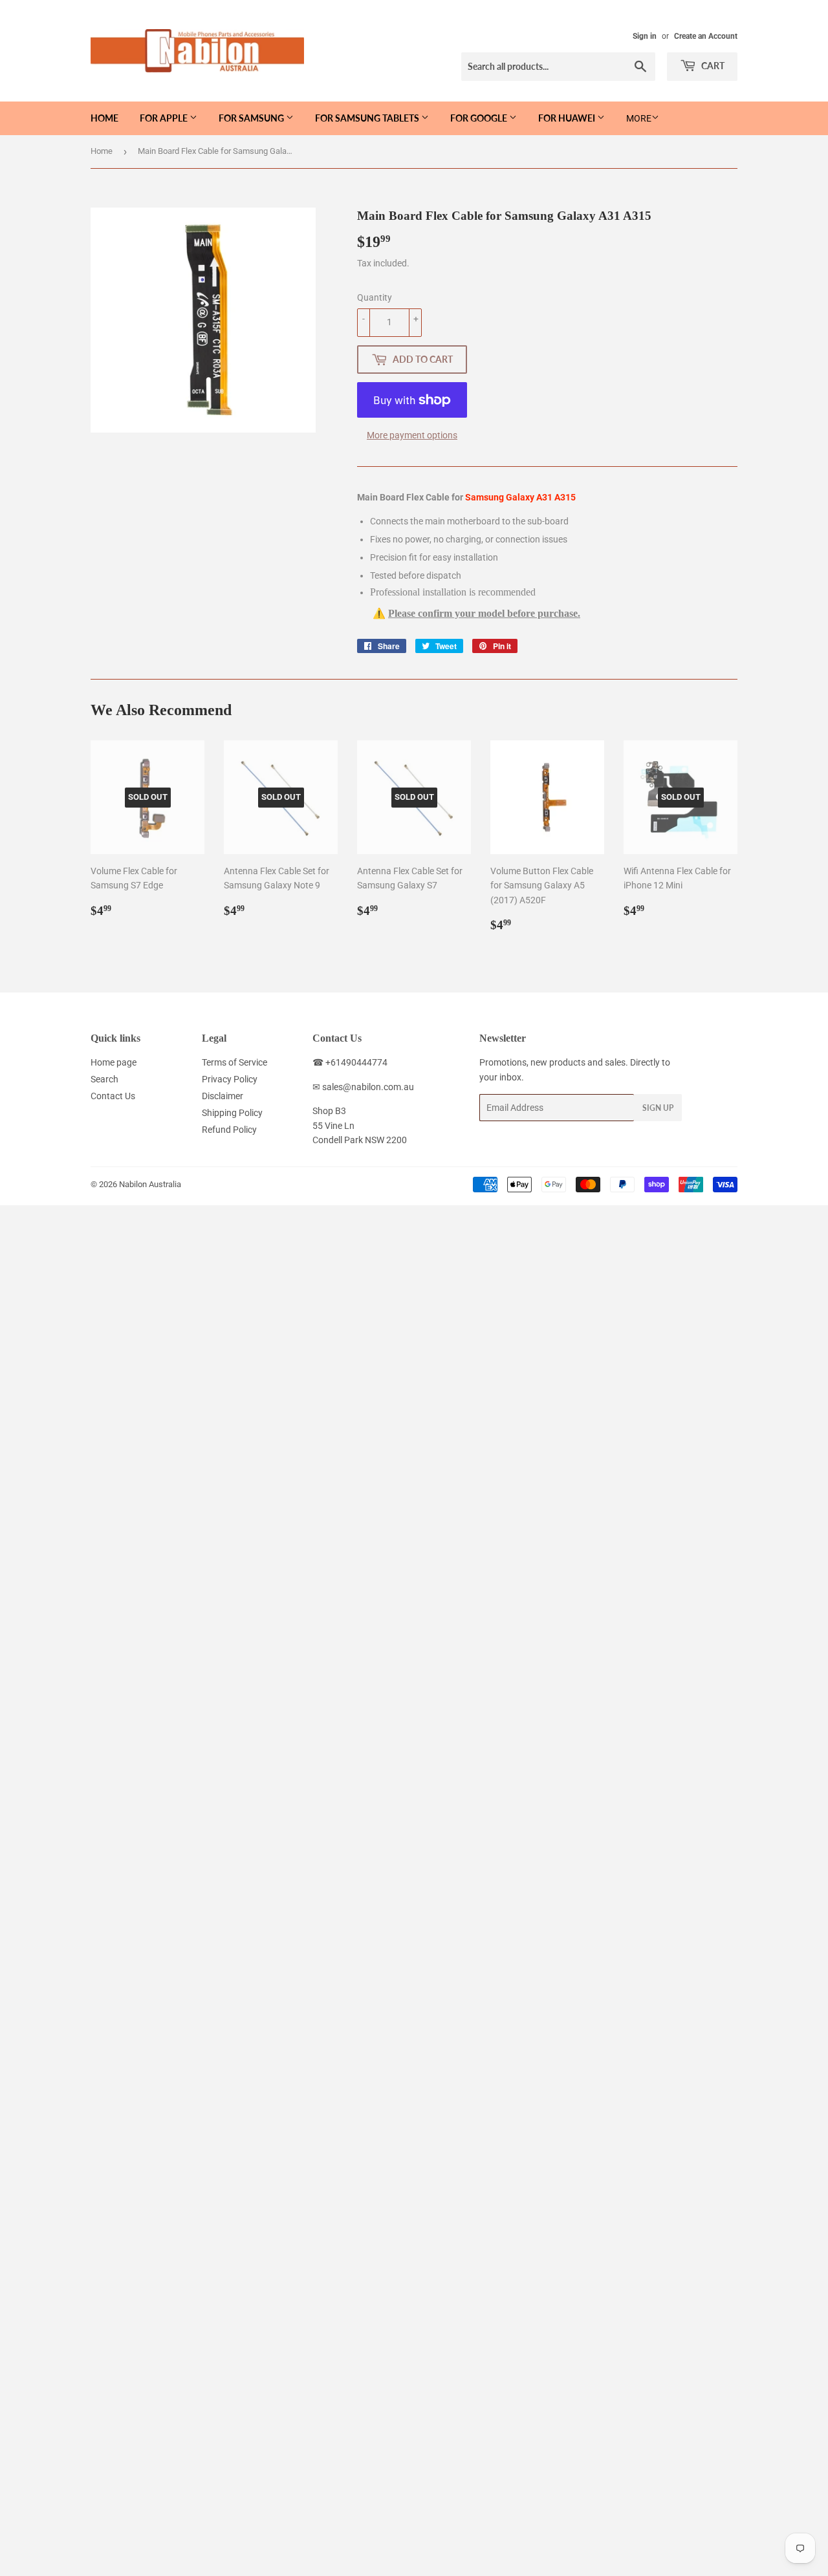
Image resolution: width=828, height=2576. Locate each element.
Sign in (645, 36)
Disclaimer (223, 1096)
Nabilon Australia (150, 1184)
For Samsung (252, 118)
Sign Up (658, 1108)
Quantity (375, 297)
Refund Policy (229, 1130)
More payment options (412, 435)
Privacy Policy (230, 1079)
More (639, 118)
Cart (712, 66)
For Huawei (568, 118)
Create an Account (706, 36)
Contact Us (113, 1096)
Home (104, 118)
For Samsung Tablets (368, 118)
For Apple (165, 118)
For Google (480, 118)
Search (104, 1079)
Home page (114, 1062)
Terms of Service (234, 1062)
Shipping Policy (232, 1113)
